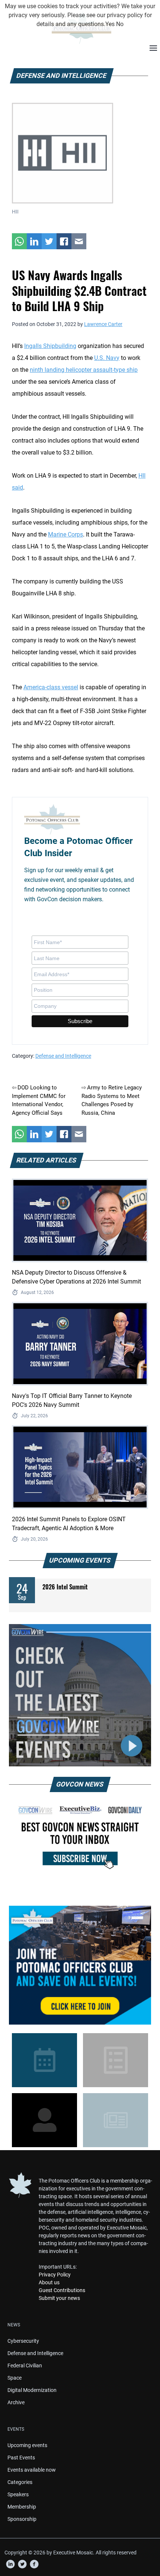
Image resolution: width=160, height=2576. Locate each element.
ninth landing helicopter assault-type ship (84, 370)
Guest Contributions (62, 2290)
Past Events (21, 2458)
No (120, 24)
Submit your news (59, 2298)
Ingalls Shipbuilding (50, 346)
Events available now (32, 2470)
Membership (22, 2507)
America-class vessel (51, 687)
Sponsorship (22, 2519)
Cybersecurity (23, 2341)
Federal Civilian (25, 2365)
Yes (110, 24)
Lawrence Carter (103, 324)
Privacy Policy (55, 2275)
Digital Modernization (32, 2390)
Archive (16, 2402)
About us (49, 2282)
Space (15, 2378)
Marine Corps (65, 534)
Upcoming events (27, 2445)
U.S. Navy (107, 358)
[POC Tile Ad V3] (80, 1965)
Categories (20, 2482)
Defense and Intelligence (63, 1056)
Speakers (18, 2494)
